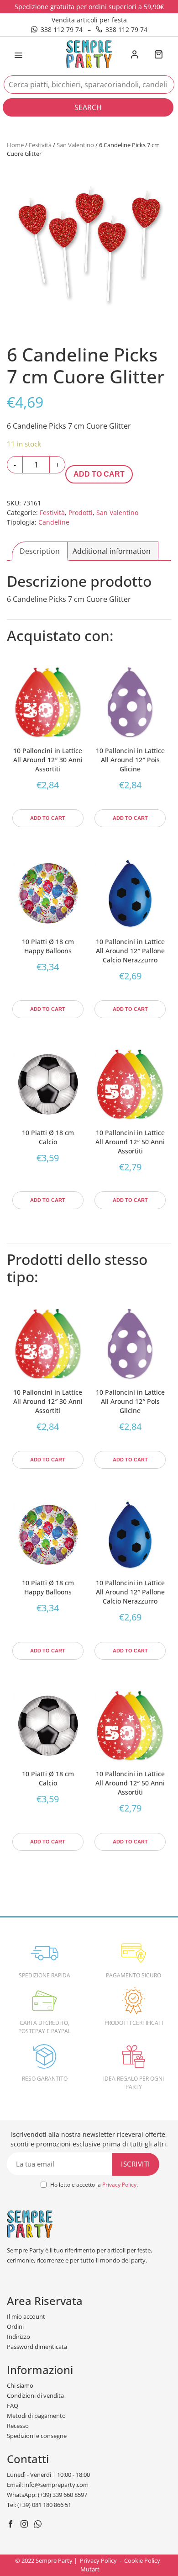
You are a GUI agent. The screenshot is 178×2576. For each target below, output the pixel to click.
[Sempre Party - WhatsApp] (39, 2525)
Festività (40, 145)
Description (40, 551)
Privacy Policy (119, 2185)
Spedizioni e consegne (37, 2436)
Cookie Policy (142, 2560)
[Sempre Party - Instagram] (25, 2525)
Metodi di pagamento (36, 2416)
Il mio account (26, 2316)
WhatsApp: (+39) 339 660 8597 (47, 2495)
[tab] (40, 551)
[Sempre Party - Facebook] (12, 2525)
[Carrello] (158, 55)
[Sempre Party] (89, 53)
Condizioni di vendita (35, 2395)
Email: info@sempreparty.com (48, 2485)
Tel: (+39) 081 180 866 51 (39, 2505)
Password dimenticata (37, 2347)
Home (15, 145)
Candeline (54, 522)
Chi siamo (20, 2385)
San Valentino (75, 145)
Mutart (90, 2569)
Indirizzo (18, 2337)
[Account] (134, 55)
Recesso (18, 2426)
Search (88, 107)
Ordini (15, 2326)
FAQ (13, 2406)
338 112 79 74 (62, 29)
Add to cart (99, 474)
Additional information (112, 551)
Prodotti (81, 513)
